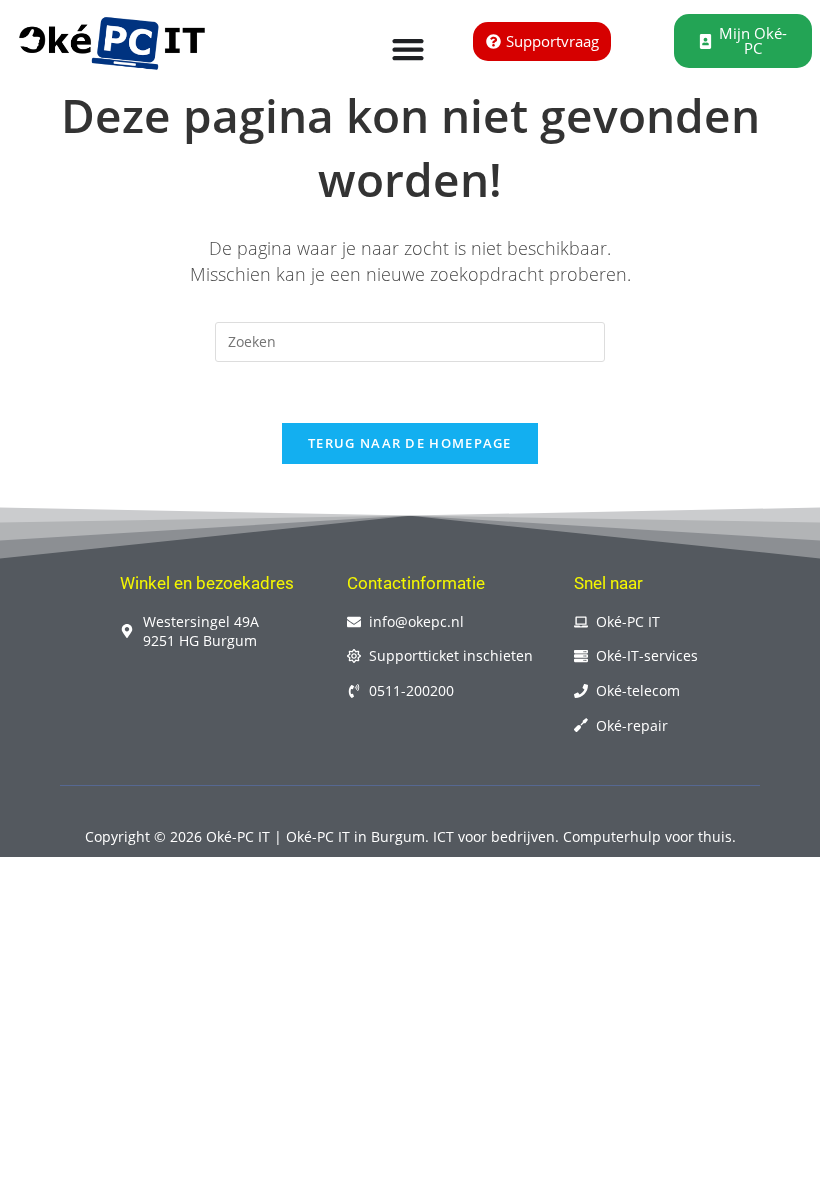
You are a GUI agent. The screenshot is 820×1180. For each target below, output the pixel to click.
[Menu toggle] (408, 49)
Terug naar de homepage (410, 443)
